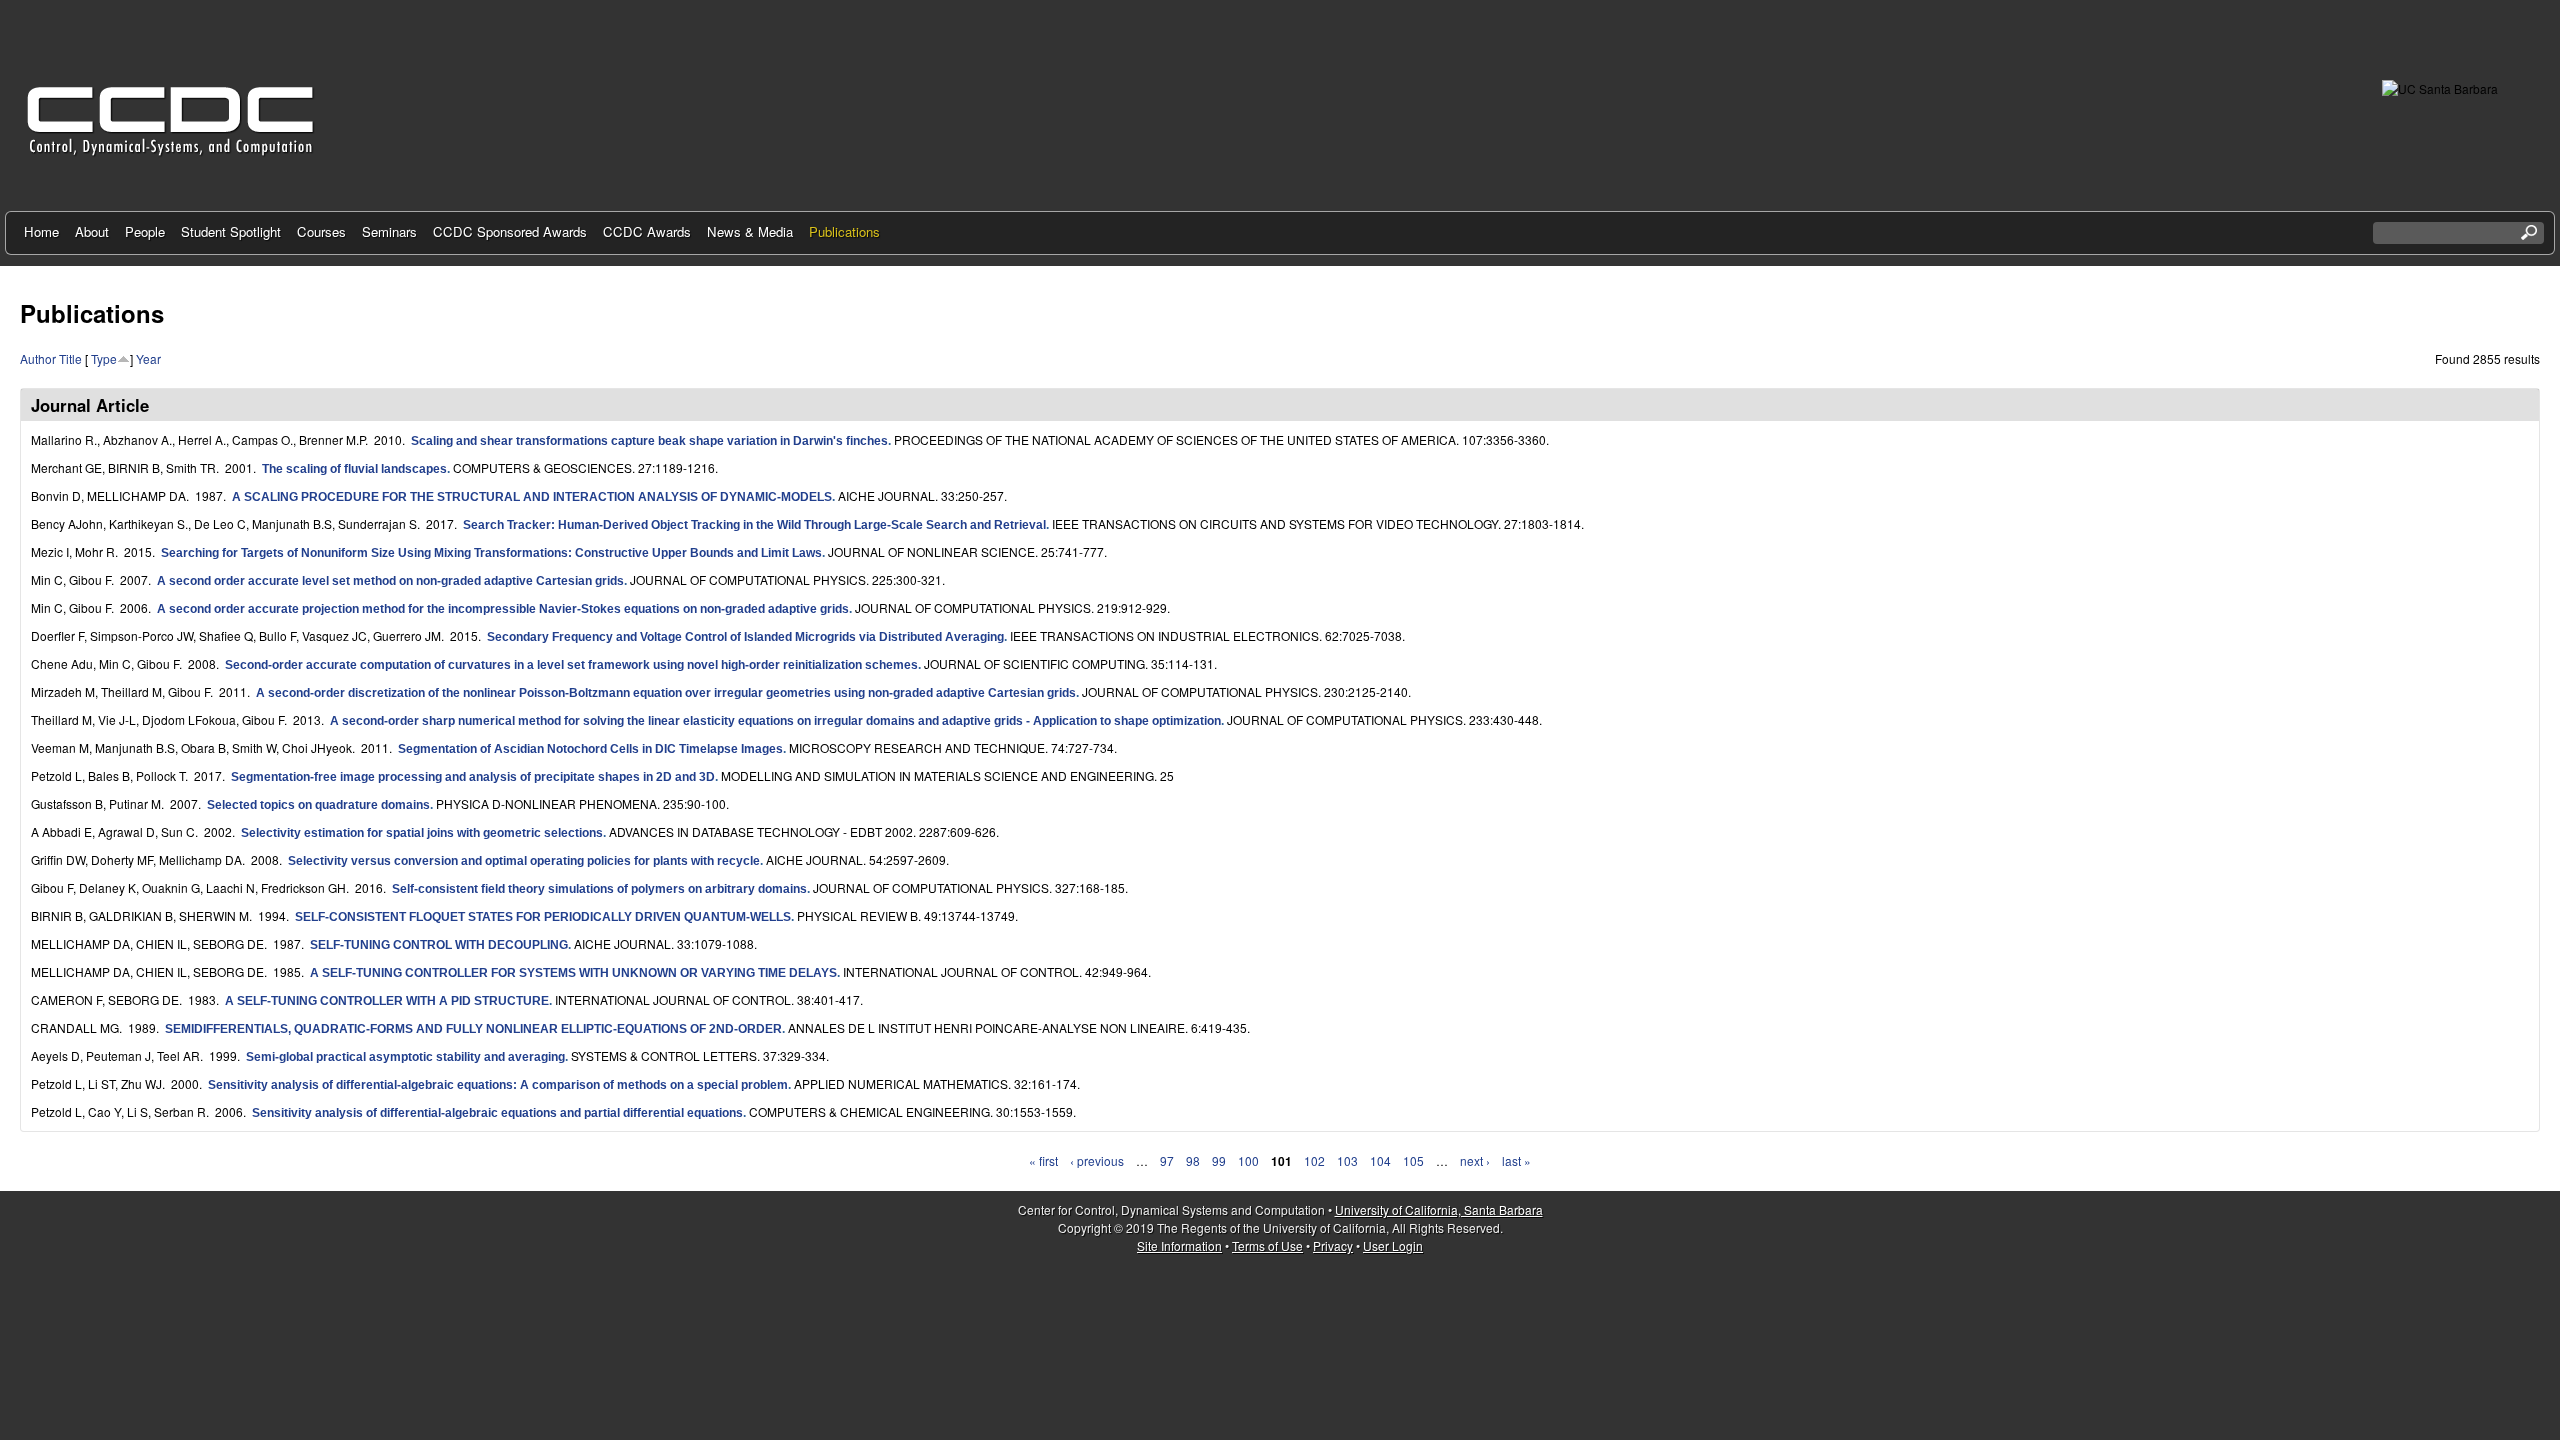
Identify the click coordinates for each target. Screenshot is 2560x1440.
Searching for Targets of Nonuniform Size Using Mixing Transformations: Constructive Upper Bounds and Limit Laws (491, 553)
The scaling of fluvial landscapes (354, 469)
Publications (844, 231)
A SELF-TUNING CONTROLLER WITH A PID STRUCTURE (387, 1001)
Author (38, 358)
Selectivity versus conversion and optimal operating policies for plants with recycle (524, 861)
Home (41, 231)
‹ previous (1097, 1160)
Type (104, 358)
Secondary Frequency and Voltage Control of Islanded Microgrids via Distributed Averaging (745, 637)
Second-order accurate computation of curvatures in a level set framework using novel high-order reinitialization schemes (571, 665)
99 (1219, 1160)
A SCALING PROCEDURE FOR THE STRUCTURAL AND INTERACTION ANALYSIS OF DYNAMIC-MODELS (532, 497)
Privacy (1333, 1245)
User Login (1393, 1245)
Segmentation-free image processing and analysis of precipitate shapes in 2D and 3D (473, 777)
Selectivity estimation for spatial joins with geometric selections (422, 833)
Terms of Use (1267, 1245)
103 (1347, 1160)
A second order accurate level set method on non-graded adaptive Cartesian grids (390, 581)
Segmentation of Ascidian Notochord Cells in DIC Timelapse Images (590, 749)
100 (1248, 1160)
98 (1193, 1160)
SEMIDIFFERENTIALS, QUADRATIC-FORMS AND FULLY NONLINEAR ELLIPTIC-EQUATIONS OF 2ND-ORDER (473, 1029)
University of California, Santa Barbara (1439, 1209)
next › (1475, 1160)
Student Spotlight (231, 231)
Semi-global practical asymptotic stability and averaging (405, 1057)
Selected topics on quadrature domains (318, 805)
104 (1380, 1160)
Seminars (389, 231)
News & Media (750, 231)
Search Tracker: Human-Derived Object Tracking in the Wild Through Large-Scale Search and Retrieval (754, 525)
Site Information (1179, 1245)
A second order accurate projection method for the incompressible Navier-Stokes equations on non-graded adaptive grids (503, 609)
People (145, 231)
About (92, 231)
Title (70, 358)
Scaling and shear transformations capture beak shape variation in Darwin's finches (649, 441)
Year (148, 358)
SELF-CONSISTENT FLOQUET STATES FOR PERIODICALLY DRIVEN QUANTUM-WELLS (543, 917)
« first (1043, 1160)
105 (1413, 1160)
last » (1516, 1160)
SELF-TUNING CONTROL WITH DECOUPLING (439, 945)
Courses (321, 231)
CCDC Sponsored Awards (510, 231)
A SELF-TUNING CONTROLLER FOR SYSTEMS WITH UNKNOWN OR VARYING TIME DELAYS (573, 973)
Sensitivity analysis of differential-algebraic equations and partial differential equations (497, 1113)
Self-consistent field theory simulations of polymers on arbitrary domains (599, 889)
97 (1167, 1160)
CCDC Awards (647, 231)
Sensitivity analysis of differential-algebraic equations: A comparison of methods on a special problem (498, 1085)
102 (1314, 1160)
